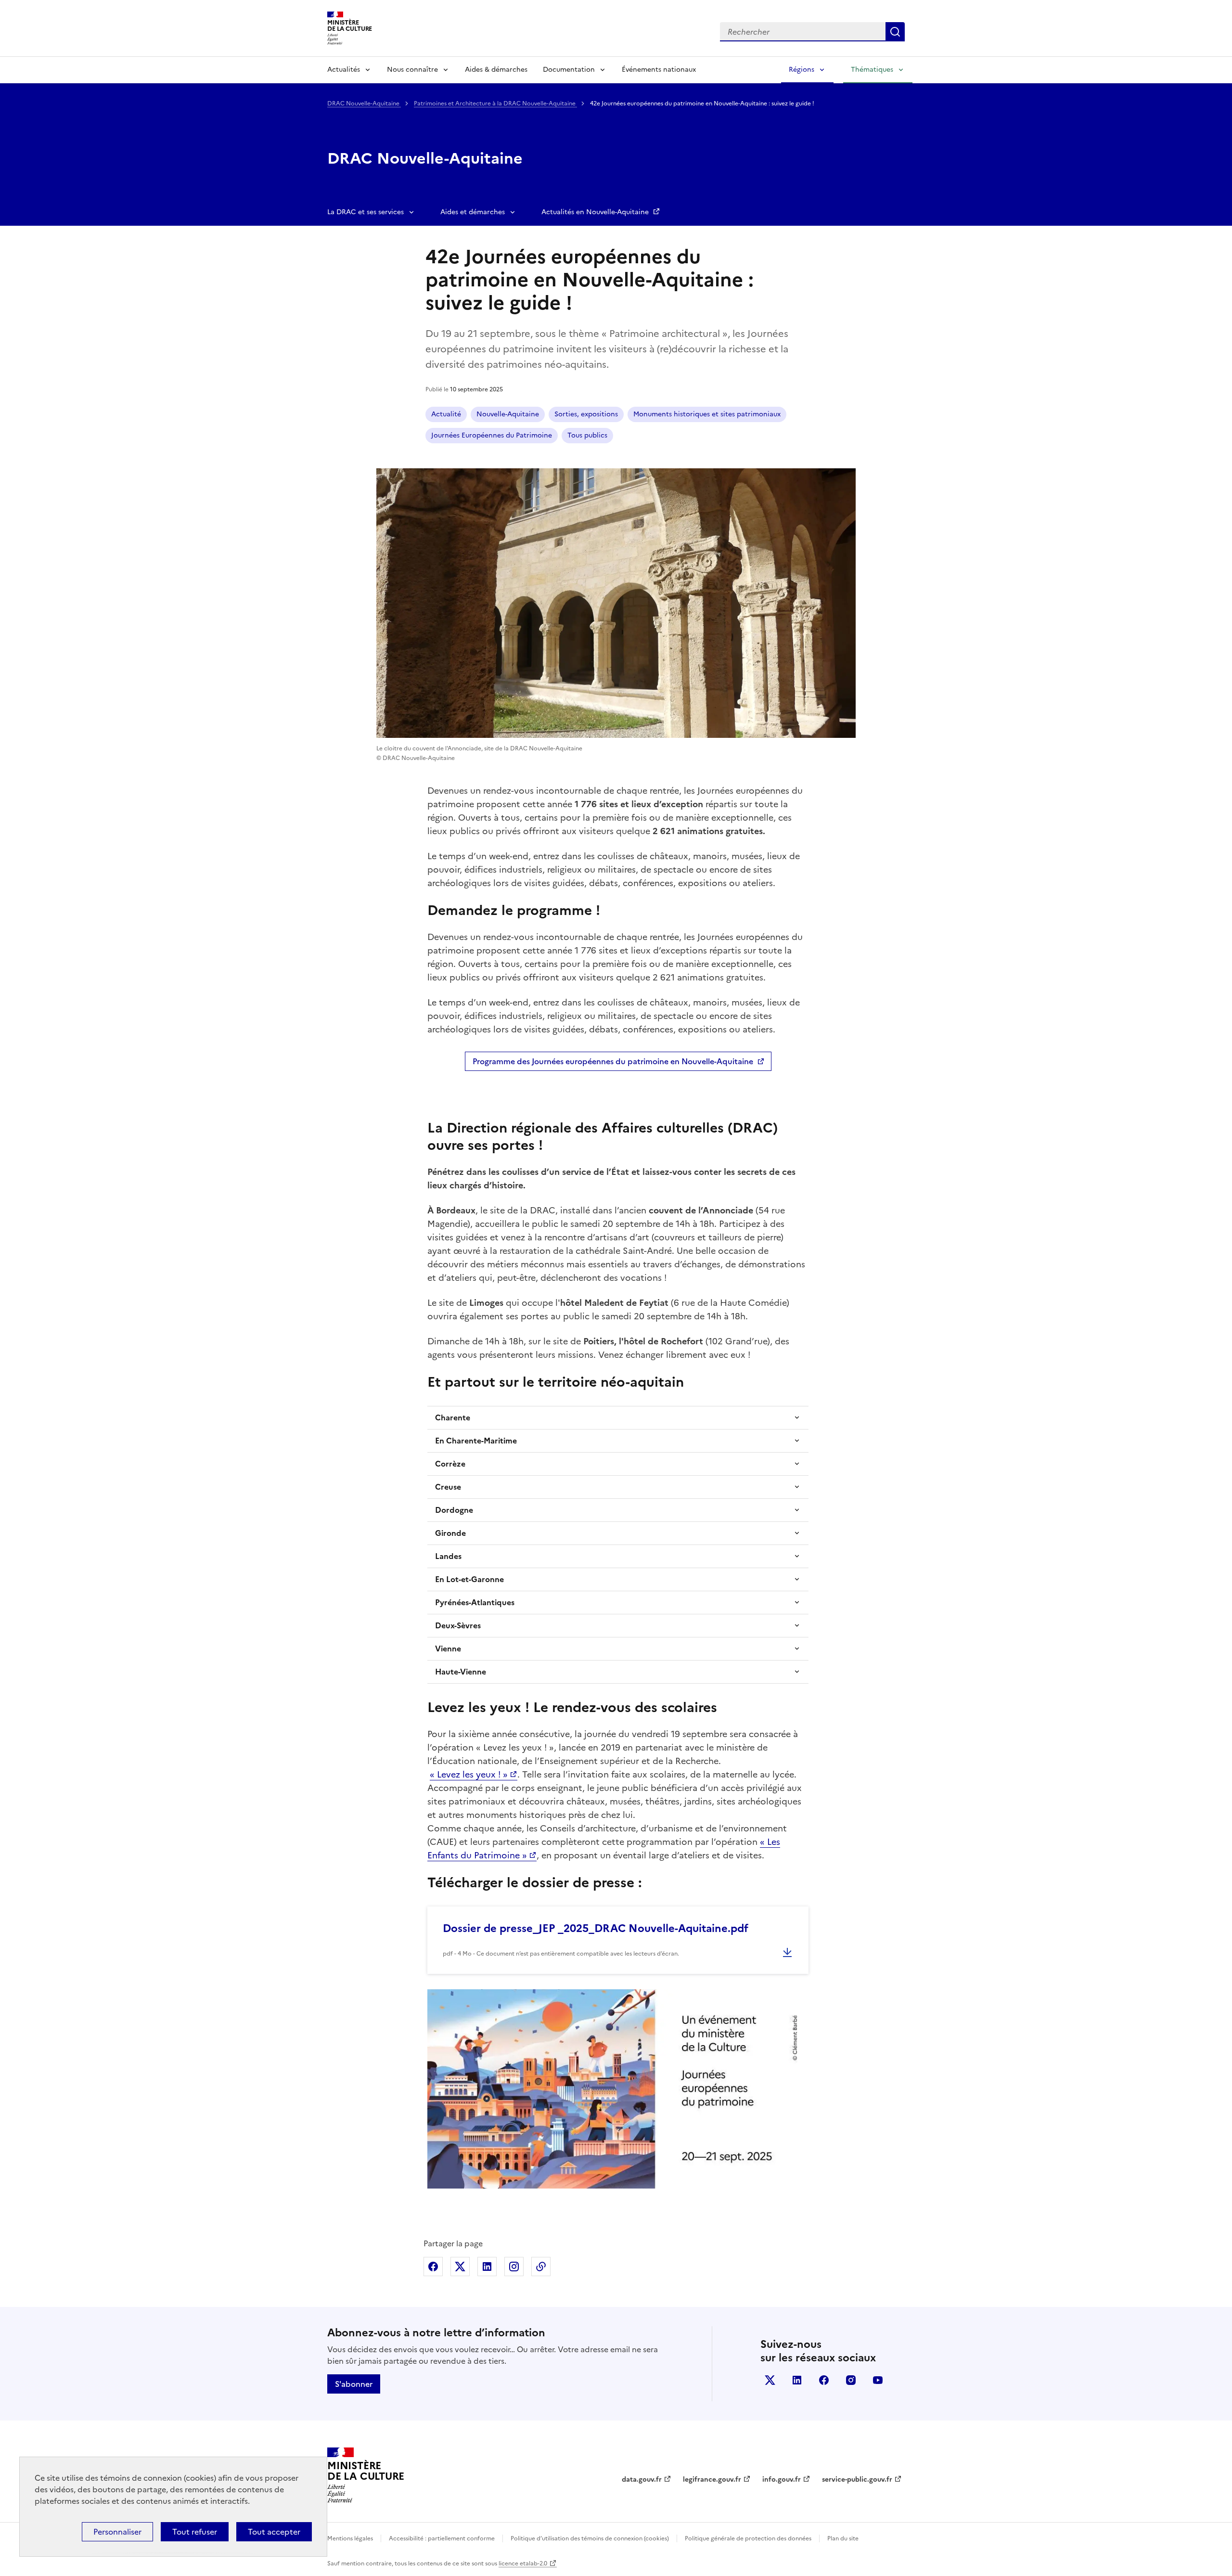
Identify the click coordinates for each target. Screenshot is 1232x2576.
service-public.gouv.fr (857, 2479)
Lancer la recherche (895, 32)
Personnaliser (117, 2532)
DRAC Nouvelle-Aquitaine (364, 103)
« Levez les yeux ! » (469, 1774)
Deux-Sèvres (458, 1625)
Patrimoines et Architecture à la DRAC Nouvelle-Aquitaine (495, 103)
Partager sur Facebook (433, 2267)
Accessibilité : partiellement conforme (442, 2538)
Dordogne (454, 1510)
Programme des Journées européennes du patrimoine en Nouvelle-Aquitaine (613, 1061)
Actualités (344, 70)
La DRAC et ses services (366, 212)
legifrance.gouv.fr (712, 2479)
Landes (448, 1556)
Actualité (446, 414)
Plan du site (843, 2538)
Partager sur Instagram (514, 2267)
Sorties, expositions (586, 414)
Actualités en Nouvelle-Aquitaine (596, 212)
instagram (851, 2380)
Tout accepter (274, 2532)
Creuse (448, 1487)
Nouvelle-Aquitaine (508, 414)
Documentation (569, 70)
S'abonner (354, 2384)
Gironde (450, 1533)
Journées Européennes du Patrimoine (492, 435)
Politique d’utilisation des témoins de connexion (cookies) (590, 2538)
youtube (878, 2380)
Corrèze (450, 1464)
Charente (453, 1417)
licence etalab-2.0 (523, 2563)
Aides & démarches (496, 70)
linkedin (797, 2380)
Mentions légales (350, 2538)
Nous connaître (412, 70)
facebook (824, 2380)
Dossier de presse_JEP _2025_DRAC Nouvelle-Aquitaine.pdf (596, 1928)
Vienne (448, 1649)
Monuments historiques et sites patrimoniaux (707, 414)
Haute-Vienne (461, 1672)
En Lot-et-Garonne (469, 1579)
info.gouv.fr (782, 2479)
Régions (802, 70)
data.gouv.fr (642, 2479)
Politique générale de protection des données (748, 2538)
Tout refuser (195, 2532)
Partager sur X (460, 2267)
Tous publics (587, 435)
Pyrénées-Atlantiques (475, 1602)
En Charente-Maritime (476, 1441)
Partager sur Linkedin (487, 2267)
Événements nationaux (659, 70)
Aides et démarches (473, 212)
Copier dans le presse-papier (541, 2267)
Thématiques (872, 70)
